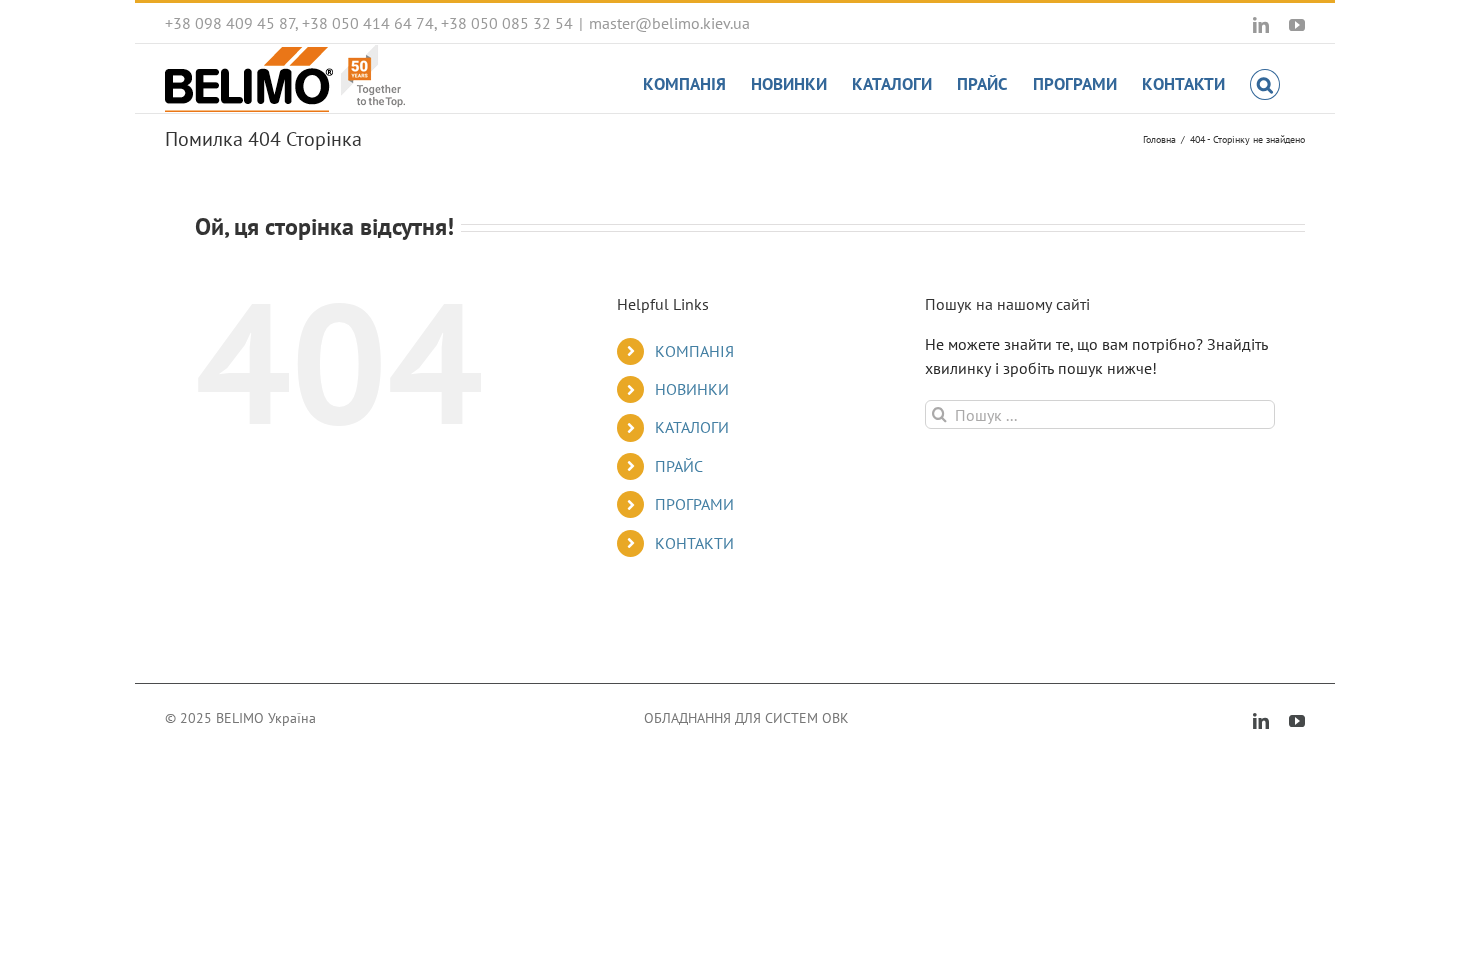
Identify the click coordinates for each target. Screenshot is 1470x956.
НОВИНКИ (692, 389)
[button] (1265, 83)
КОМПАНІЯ (694, 351)
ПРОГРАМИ (694, 504)
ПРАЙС (679, 466)
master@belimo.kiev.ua (669, 23)
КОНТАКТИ (694, 543)
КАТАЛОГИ (692, 427)
